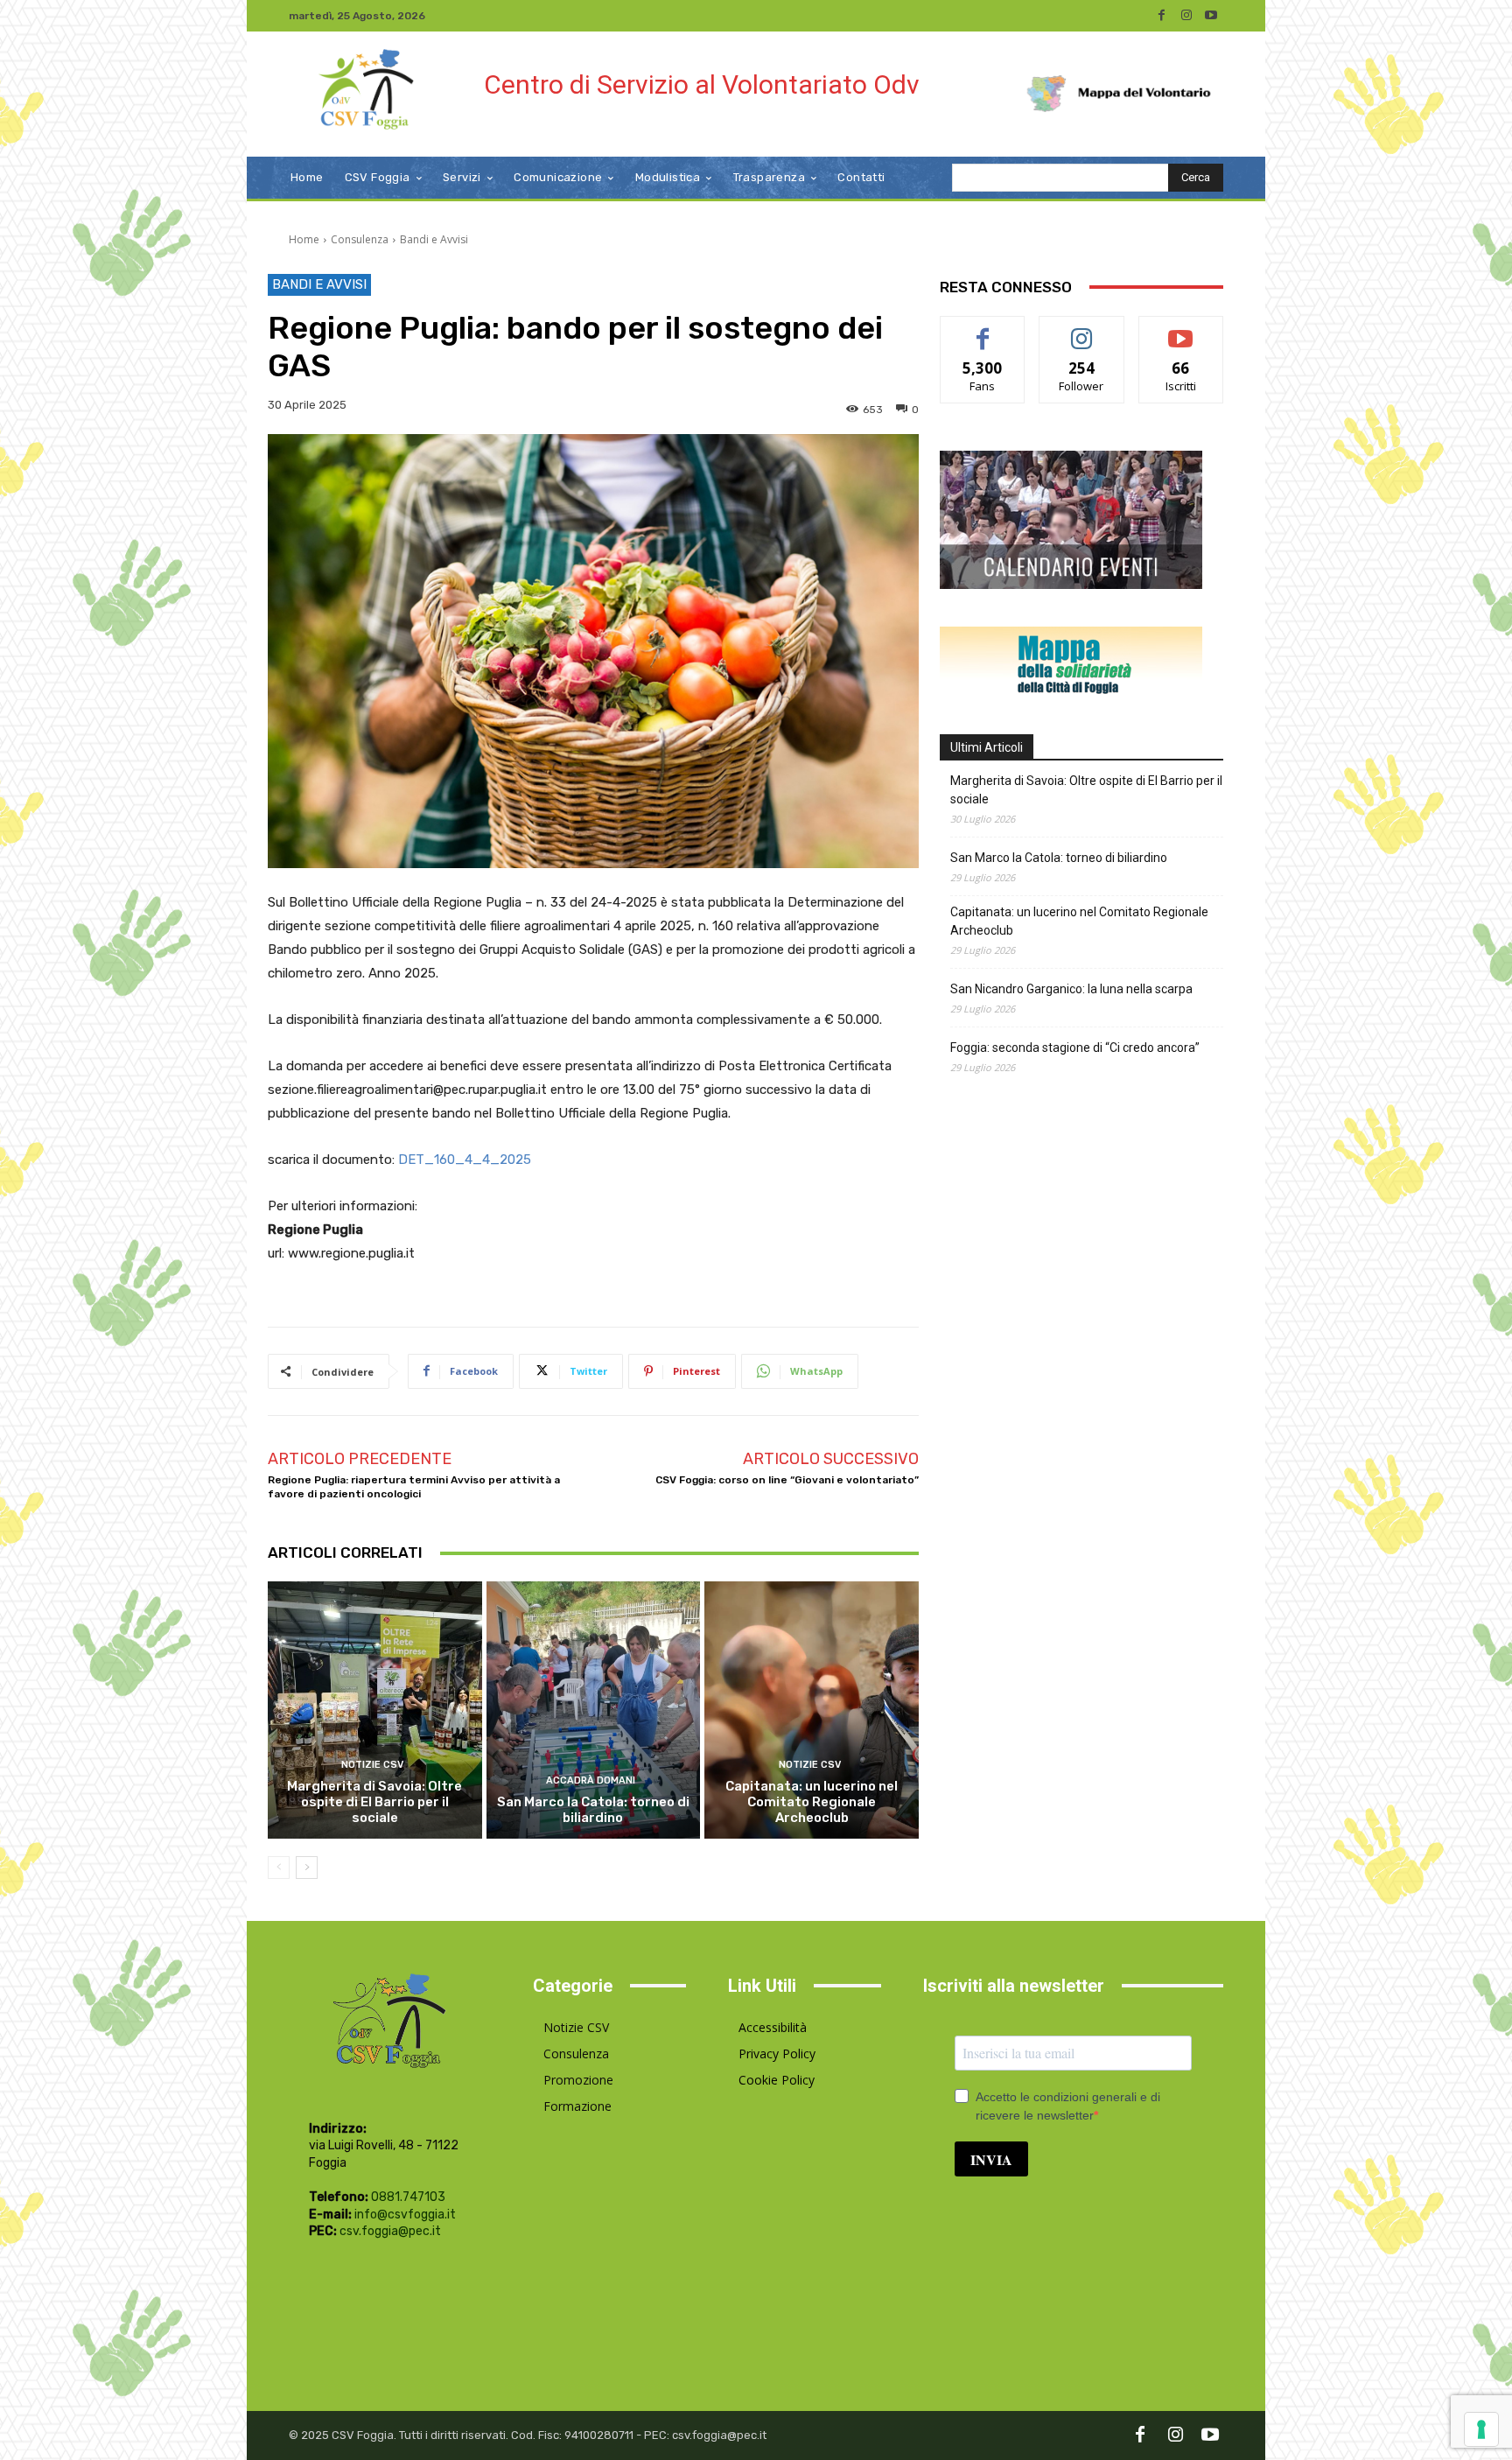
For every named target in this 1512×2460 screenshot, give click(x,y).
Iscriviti (1181, 329)
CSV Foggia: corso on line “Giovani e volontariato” (787, 1480)
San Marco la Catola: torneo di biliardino (593, 1810)
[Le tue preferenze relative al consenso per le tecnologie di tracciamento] (1481, 2429)
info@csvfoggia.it (405, 2215)
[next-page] (307, 1868)
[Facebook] (1162, 16)
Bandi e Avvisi (434, 239)
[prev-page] (279, 1868)
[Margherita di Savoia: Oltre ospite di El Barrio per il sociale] (375, 1710)
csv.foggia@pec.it (390, 2231)
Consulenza (360, 239)
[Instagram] (1186, 16)
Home (304, 239)
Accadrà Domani (591, 1780)
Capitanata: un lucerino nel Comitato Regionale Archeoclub (812, 1802)
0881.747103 (408, 2197)
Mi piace (983, 329)
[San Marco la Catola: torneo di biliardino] (594, 1710)
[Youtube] (1211, 16)
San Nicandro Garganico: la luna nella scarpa (1071, 989)
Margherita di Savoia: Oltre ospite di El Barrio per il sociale (374, 1802)
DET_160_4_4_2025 (465, 1160)
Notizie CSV (372, 1765)
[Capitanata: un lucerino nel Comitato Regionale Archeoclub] (812, 1710)
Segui (1082, 329)
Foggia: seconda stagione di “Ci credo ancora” (1075, 1048)
